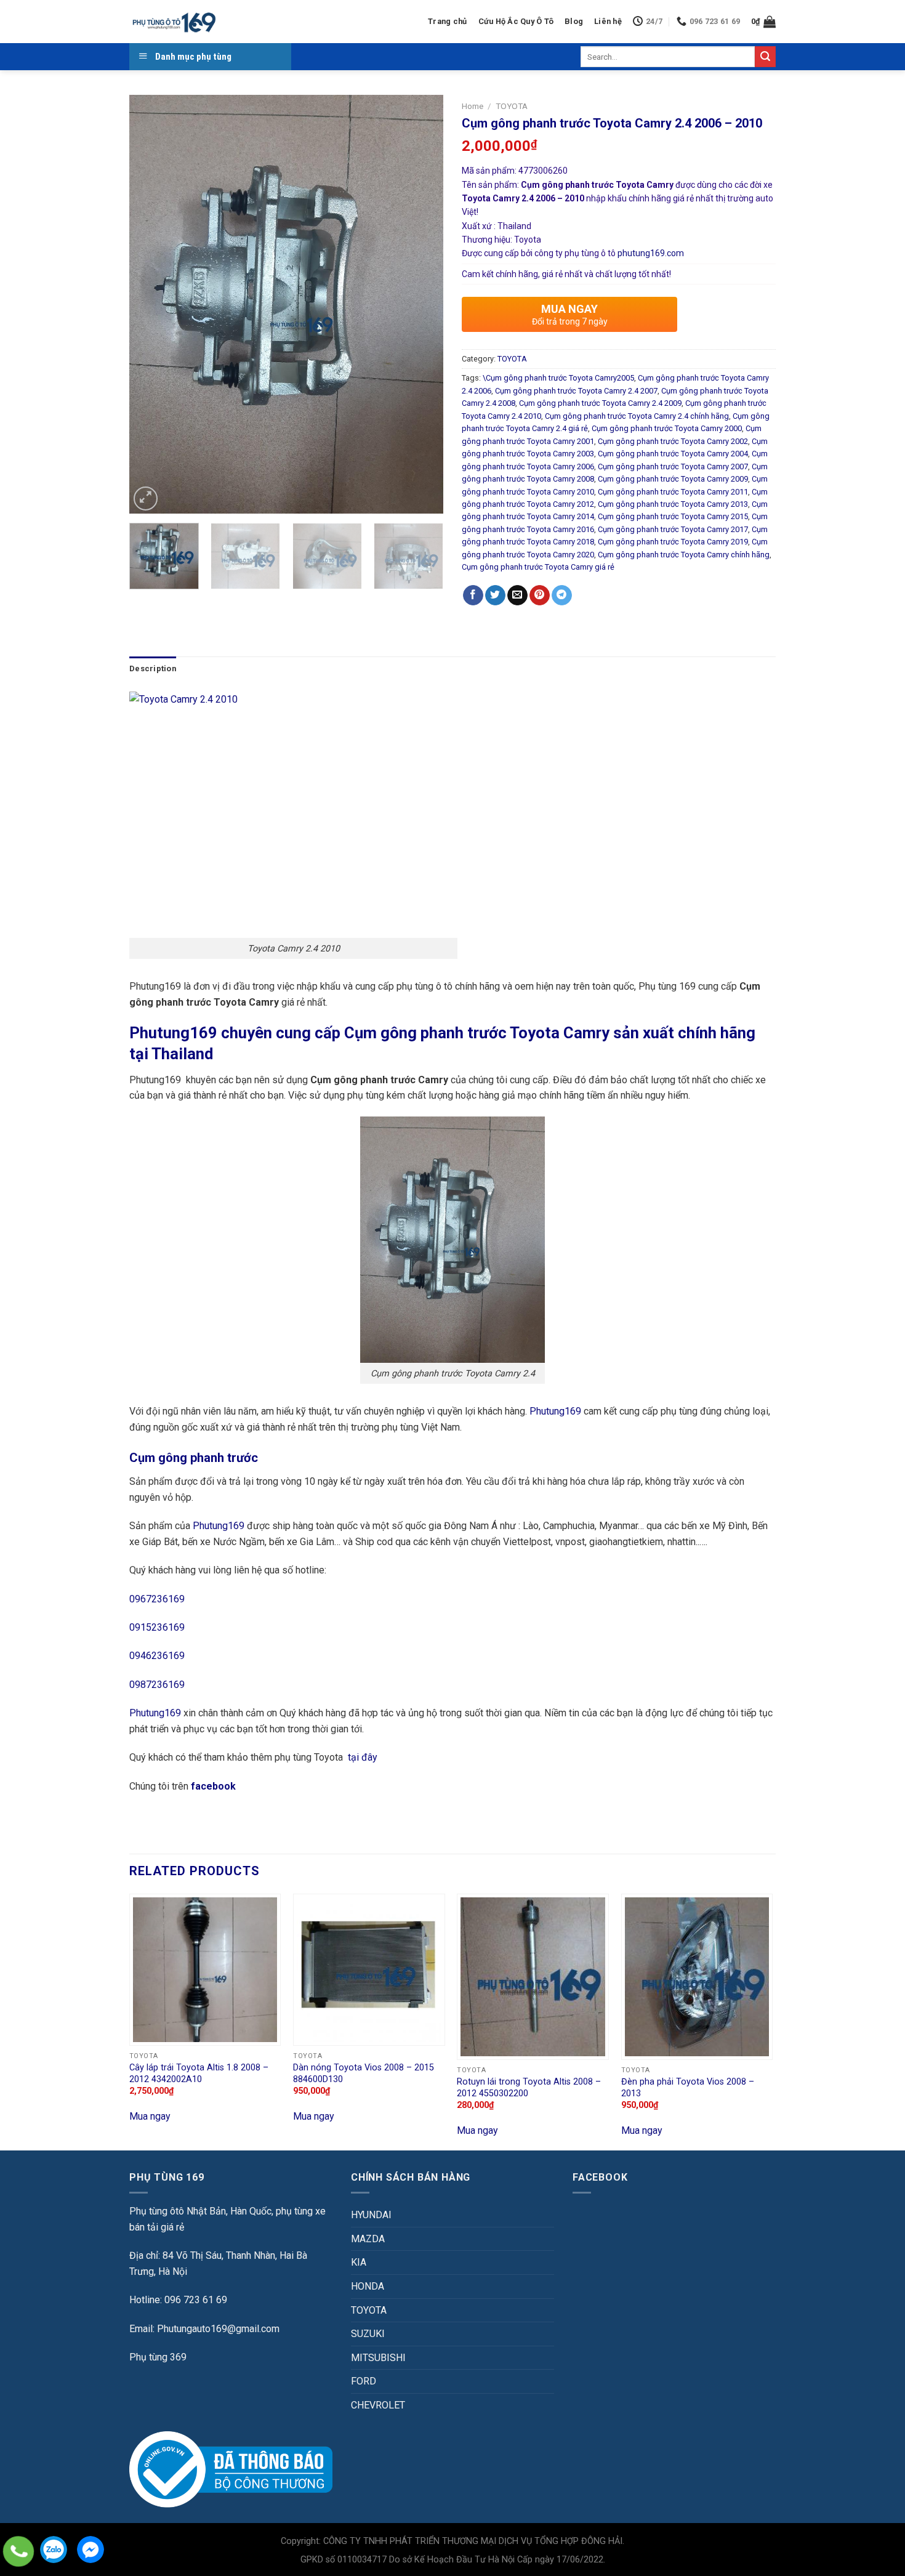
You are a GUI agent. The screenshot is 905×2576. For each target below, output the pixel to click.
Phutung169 (555, 1411)
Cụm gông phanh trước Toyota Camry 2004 (673, 454)
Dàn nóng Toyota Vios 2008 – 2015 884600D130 (364, 2073)
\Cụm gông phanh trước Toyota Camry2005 (558, 378)
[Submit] (765, 57)
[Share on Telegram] (562, 596)
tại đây (363, 1757)
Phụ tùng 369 (158, 2357)
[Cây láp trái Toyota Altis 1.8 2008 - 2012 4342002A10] (205, 1970)
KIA (359, 2262)
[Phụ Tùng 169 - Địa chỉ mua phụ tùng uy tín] (173, 22)
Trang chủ (447, 21)
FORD (364, 2381)
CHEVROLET (378, 2405)
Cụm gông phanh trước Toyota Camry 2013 (673, 504)
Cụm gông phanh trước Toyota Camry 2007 (673, 466)
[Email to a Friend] (517, 596)
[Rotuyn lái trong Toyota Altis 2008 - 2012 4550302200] (533, 1977)
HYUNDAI (371, 2215)
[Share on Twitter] (495, 596)
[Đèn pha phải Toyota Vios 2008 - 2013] (697, 1977)
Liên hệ (608, 21)
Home (473, 106)
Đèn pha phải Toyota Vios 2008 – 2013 (688, 2088)
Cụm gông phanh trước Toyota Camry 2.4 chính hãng (637, 416)
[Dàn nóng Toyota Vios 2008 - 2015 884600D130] (369, 1970)
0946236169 (157, 1656)
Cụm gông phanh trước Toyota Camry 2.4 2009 (600, 403)
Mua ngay (150, 2116)
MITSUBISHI (378, 2358)
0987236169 (157, 1685)
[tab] (153, 669)
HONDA (368, 2286)
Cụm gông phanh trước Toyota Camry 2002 (673, 441)
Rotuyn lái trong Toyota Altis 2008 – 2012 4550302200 (529, 2088)
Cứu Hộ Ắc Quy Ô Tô (516, 21)
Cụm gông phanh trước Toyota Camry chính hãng (684, 555)
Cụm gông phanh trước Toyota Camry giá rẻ (538, 567)
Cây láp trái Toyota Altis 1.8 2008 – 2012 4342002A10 (199, 2073)
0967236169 (157, 1599)
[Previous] (151, 304)
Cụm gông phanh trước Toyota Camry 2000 (667, 428)
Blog (574, 21)
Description (153, 668)
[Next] (422, 304)
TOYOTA (512, 106)
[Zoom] (146, 499)
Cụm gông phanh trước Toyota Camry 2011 (673, 492)
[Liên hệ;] (18, 2551)
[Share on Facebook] (473, 596)
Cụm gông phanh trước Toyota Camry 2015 (673, 516)
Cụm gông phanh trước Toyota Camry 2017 (673, 529)
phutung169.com (651, 253)
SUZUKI (368, 2334)
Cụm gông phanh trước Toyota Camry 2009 (673, 479)
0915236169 (157, 1627)
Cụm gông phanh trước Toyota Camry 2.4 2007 (576, 391)
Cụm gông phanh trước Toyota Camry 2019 (673, 542)
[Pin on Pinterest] (540, 596)
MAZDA (368, 2239)
